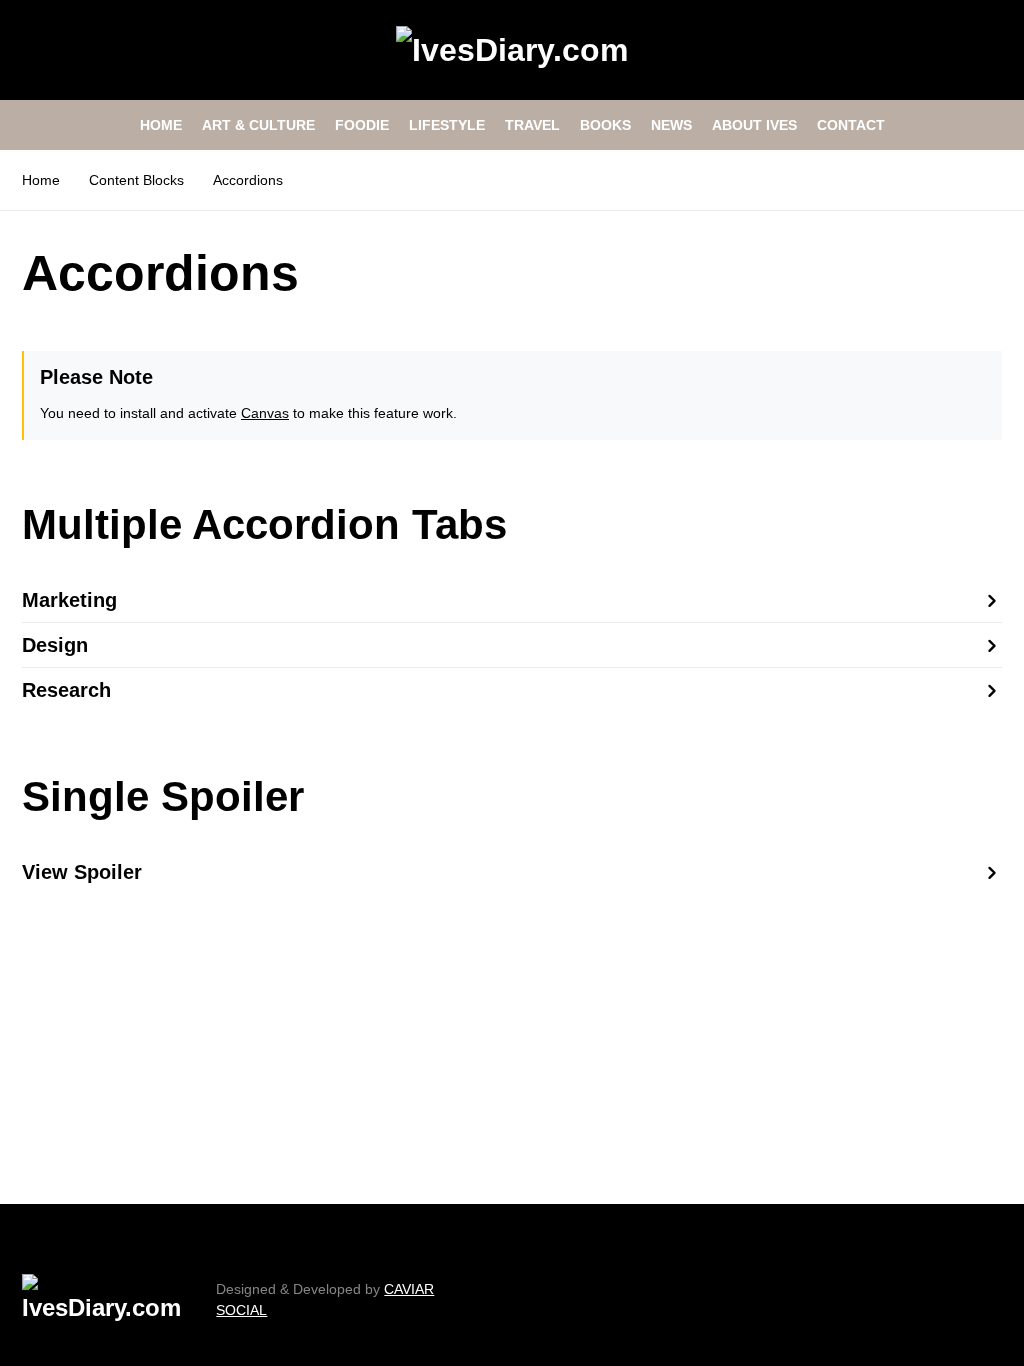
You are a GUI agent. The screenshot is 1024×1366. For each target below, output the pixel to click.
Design (55, 645)
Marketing (69, 600)
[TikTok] (995, 1300)
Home (41, 180)
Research (66, 690)
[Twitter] (970, 1300)
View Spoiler (82, 872)
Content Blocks (136, 180)
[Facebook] (945, 1300)
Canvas (265, 413)
